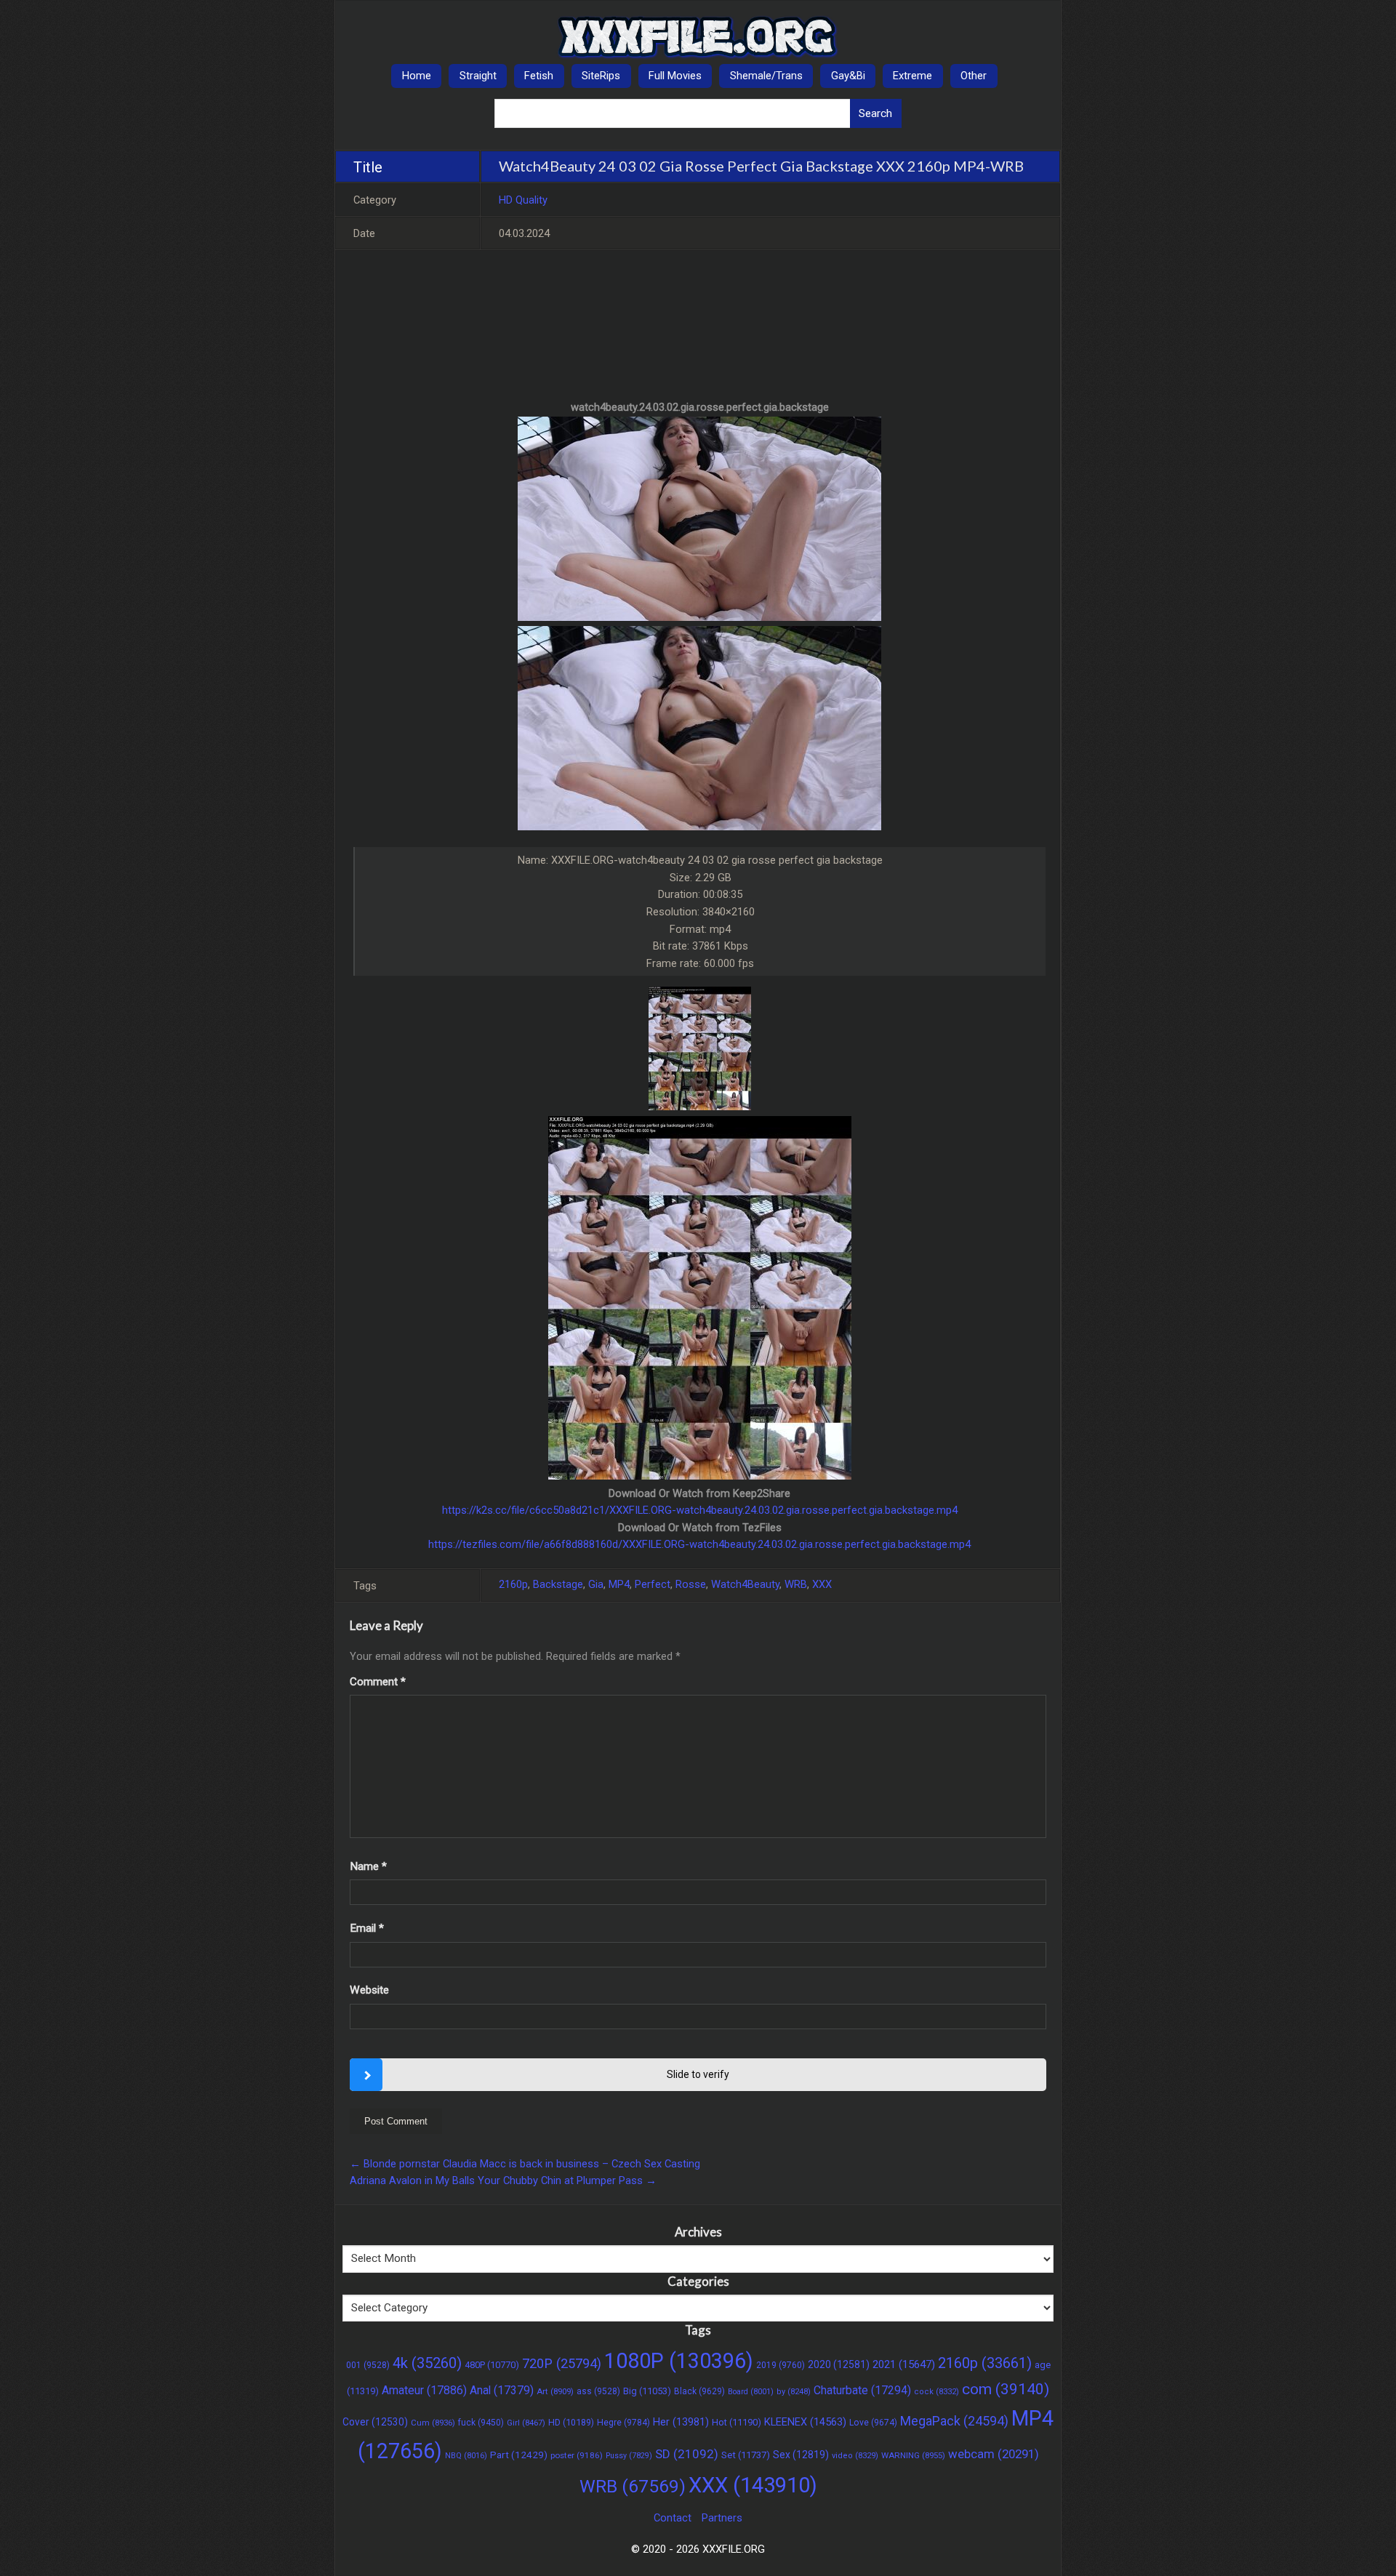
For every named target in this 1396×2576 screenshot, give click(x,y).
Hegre (623, 2423)
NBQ (466, 2456)
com (1006, 2389)
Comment (378, 1682)
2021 (904, 2364)
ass (598, 2391)
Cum (433, 2423)
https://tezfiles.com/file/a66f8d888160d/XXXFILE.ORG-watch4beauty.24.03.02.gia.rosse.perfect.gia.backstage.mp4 (699, 1544)
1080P (679, 2361)
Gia (596, 1584)
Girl (526, 2423)
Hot (737, 2422)
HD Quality (523, 200)
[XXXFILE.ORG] (698, 37)
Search (875, 113)
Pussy (629, 2456)
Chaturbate (862, 2390)
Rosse (691, 1584)
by (794, 2392)
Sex (801, 2455)
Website (369, 1990)
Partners (722, 2518)
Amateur (424, 2390)
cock (936, 2392)
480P (492, 2365)
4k (427, 2363)
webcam (994, 2454)
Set (746, 2455)
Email (367, 1928)
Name (368, 1866)
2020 (839, 2364)
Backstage (558, 1584)
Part (519, 2455)
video (855, 2456)
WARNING (913, 2455)
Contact (673, 2518)
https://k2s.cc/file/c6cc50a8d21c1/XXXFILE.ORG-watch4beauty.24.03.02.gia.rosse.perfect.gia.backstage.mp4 (700, 1510)
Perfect (653, 1584)
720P (562, 2363)
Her (681, 2422)
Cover (375, 2422)
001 (368, 2365)
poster (577, 2455)
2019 (781, 2365)
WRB (796, 1584)
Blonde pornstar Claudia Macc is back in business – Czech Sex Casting (525, 2164)
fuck (481, 2423)
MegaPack (954, 2421)
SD (687, 2454)
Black (699, 2391)
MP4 (619, 1584)
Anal (502, 2390)
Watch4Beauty (745, 1584)
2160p (513, 1584)
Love (873, 2423)
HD (571, 2422)
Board (751, 2392)
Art (555, 2391)
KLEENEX (805, 2422)
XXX (822, 1584)
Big (647, 2391)
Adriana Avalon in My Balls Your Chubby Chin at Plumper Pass (503, 2180)
